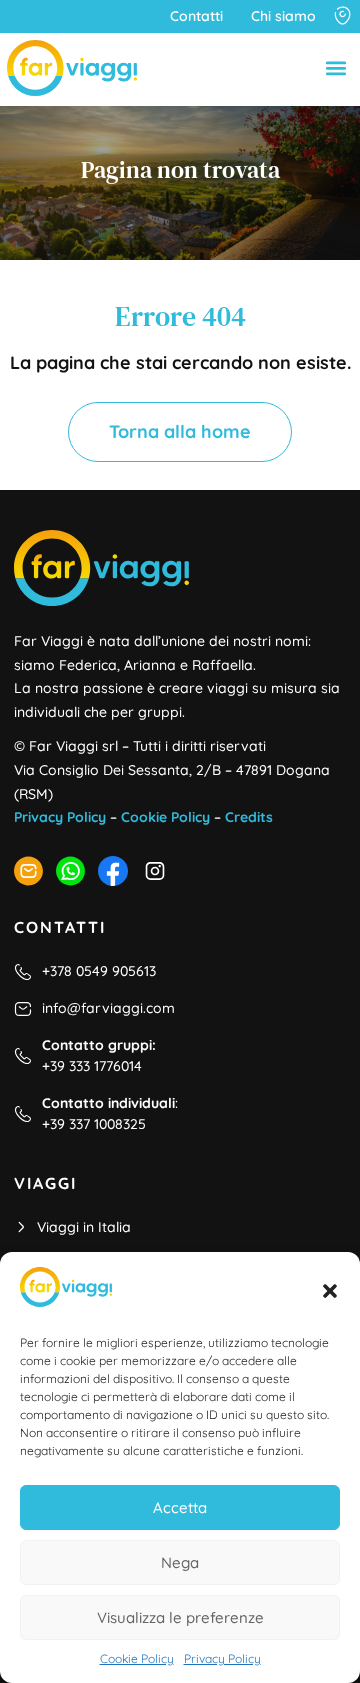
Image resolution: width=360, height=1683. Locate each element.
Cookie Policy (137, 1658)
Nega (180, 1562)
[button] (330, 1291)
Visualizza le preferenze (180, 1617)
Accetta (180, 1507)
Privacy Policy (222, 1658)
